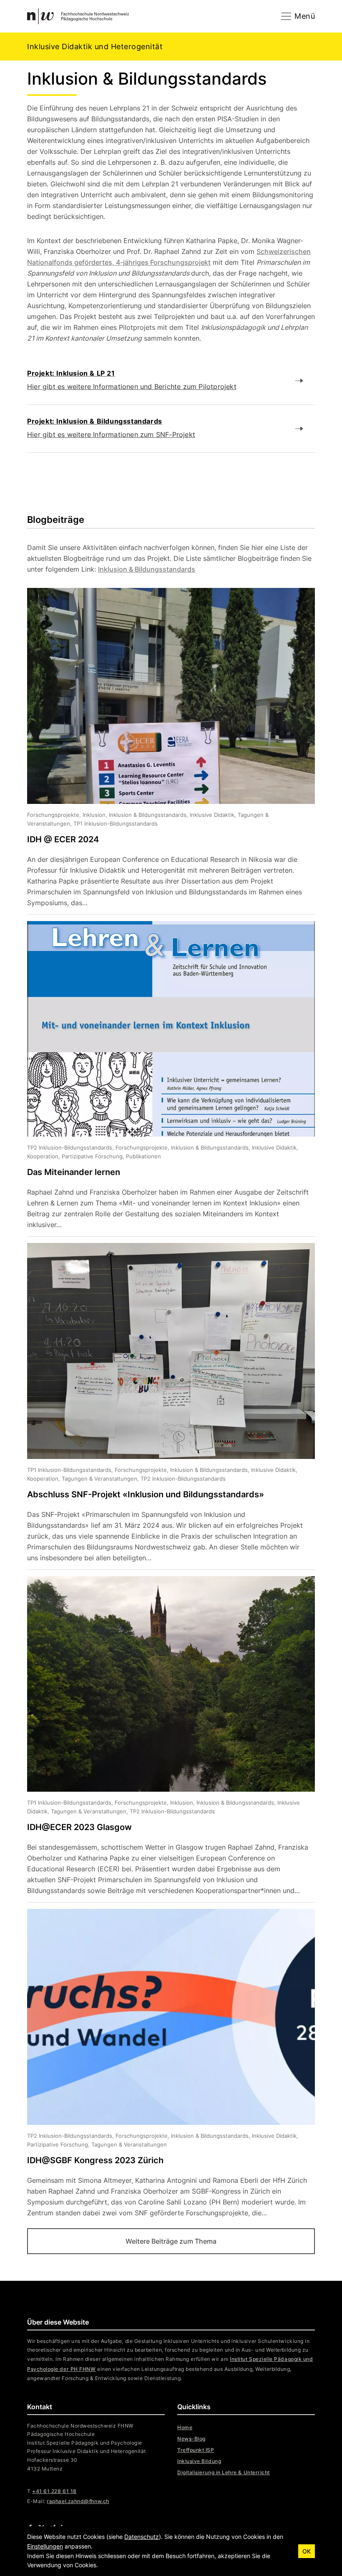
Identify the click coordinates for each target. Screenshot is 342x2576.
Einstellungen (45, 2546)
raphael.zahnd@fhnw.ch (78, 2501)
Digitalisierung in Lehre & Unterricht (224, 2472)
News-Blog (191, 2439)
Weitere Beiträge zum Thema (171, 2241)
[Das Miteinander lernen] (165, 1079)
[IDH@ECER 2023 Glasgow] (165, 1739)
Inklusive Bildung (199, 2461)
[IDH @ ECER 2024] (165, 751)
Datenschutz (142, 2537)
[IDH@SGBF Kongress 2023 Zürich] (165, 2064)
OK (307, 2551)
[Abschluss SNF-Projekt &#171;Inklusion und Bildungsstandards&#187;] (165, 1406)
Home (185, 2427)
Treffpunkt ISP (196, 2450)
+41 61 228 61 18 (54, 2491)
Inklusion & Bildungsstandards (147, 569)
